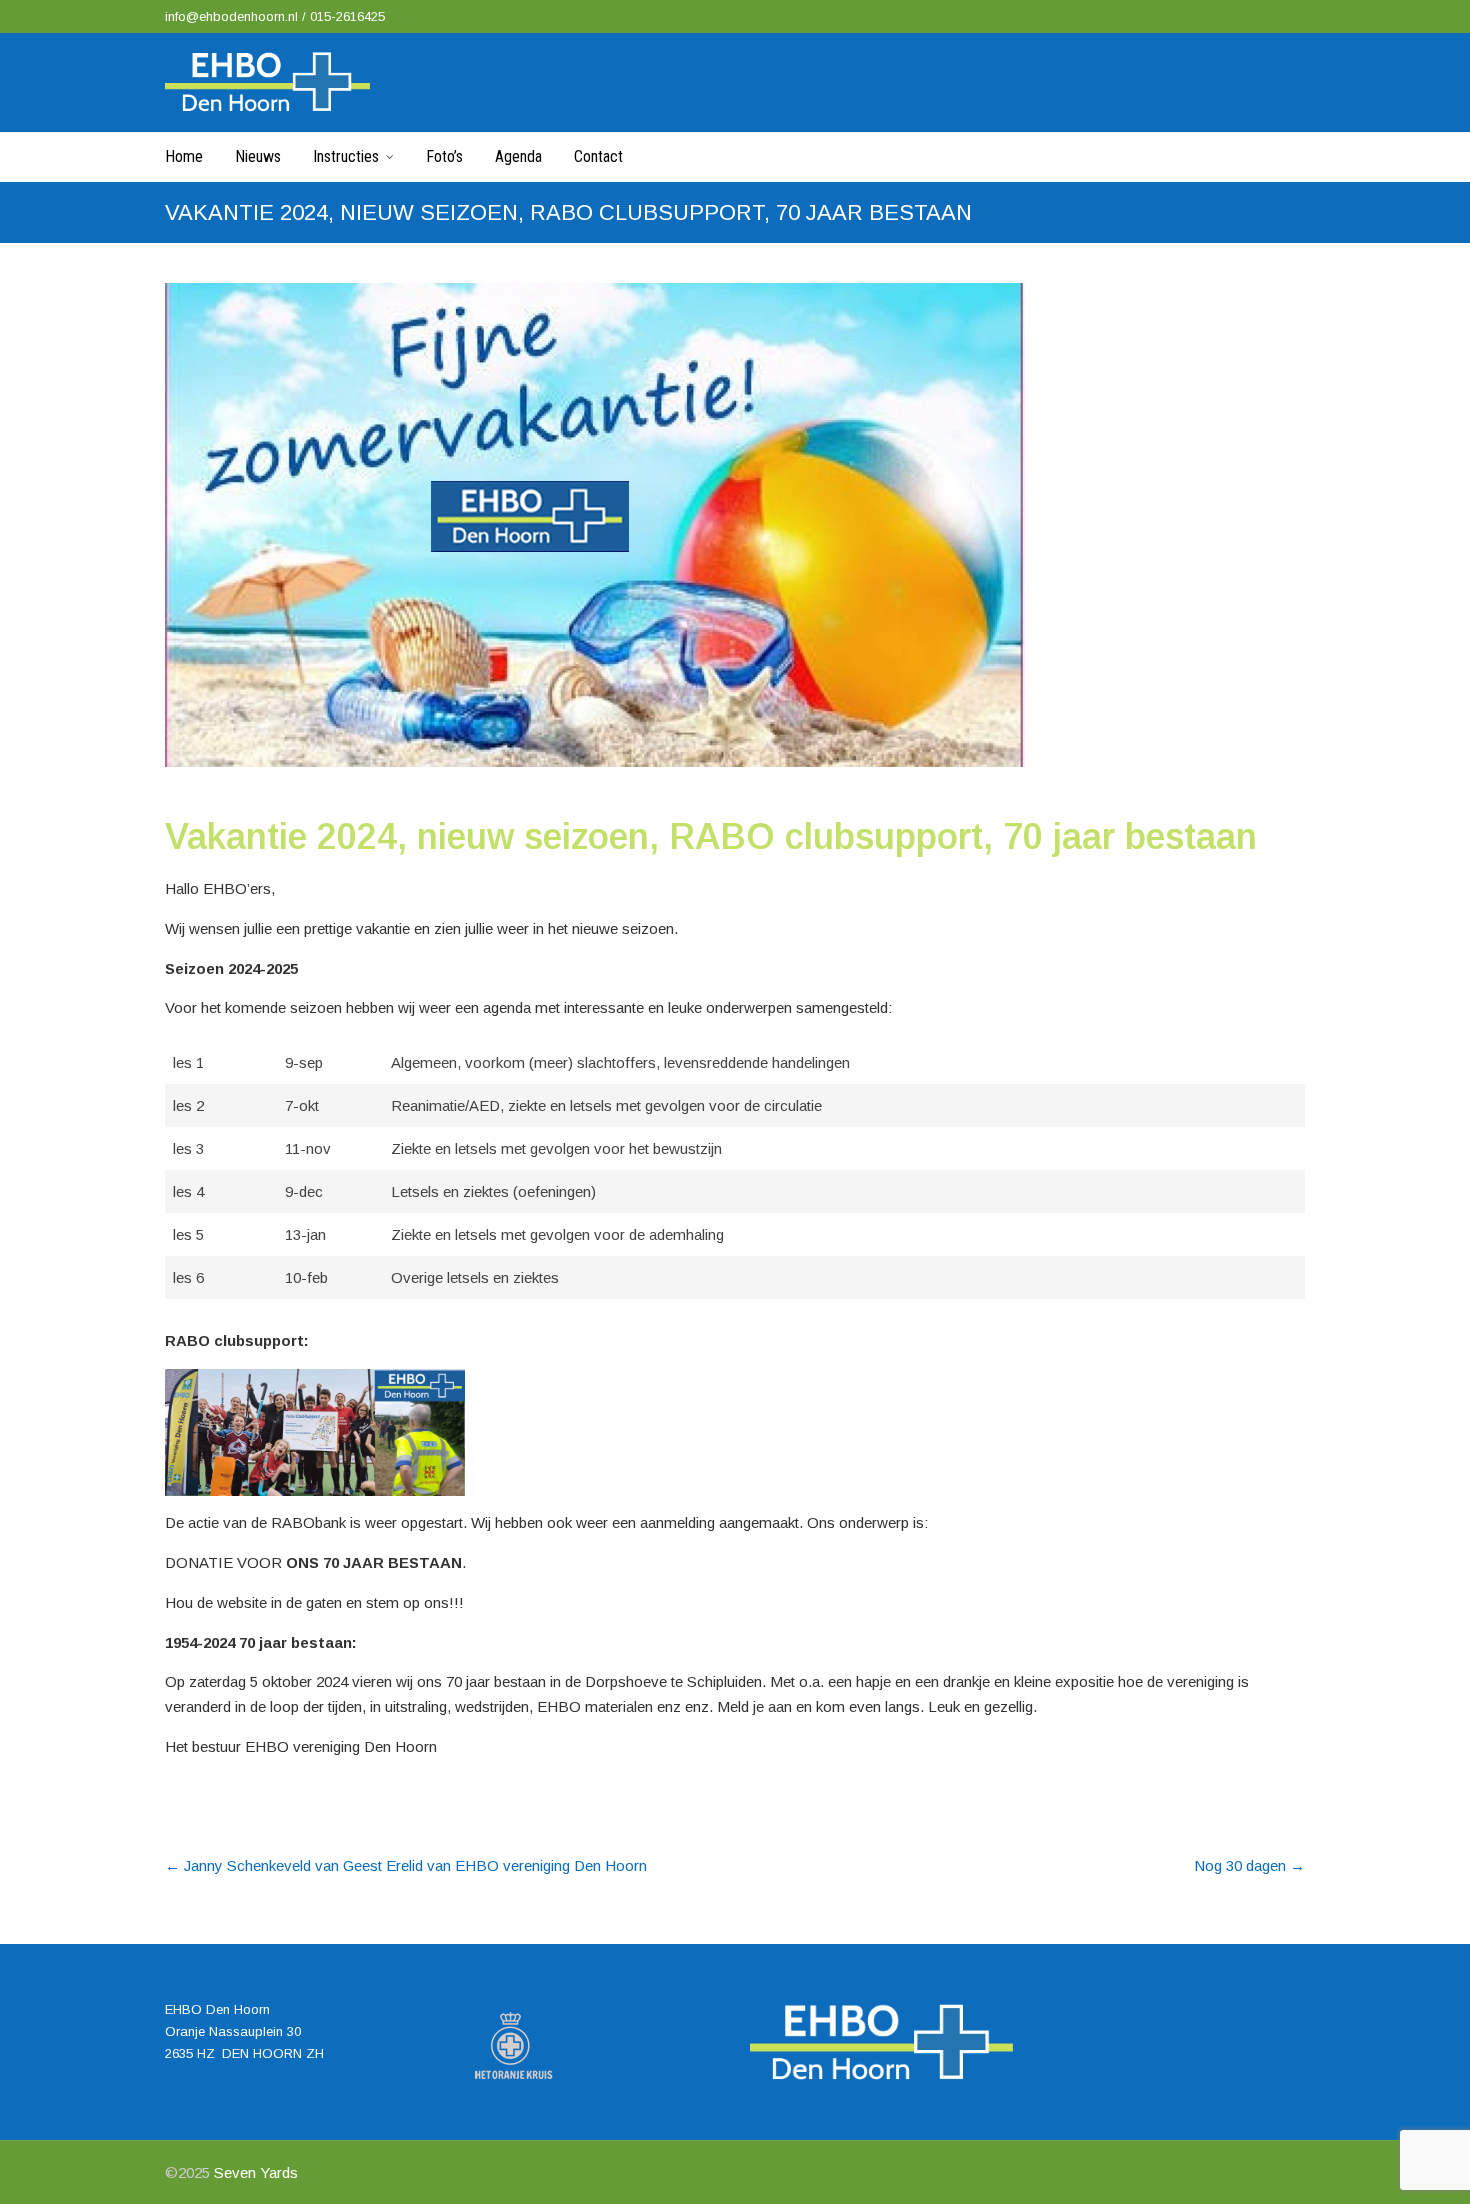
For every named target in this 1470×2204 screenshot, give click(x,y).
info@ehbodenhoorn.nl (233, 16)
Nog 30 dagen (1249, 1865)
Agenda (518, 156)
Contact (598, 156)
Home (184, 156)
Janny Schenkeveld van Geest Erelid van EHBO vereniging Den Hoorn (406, 1865)
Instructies (346, 156)
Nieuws (258, 156)
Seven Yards (256, 2172)
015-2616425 (347, 16)
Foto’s (444, 156)
